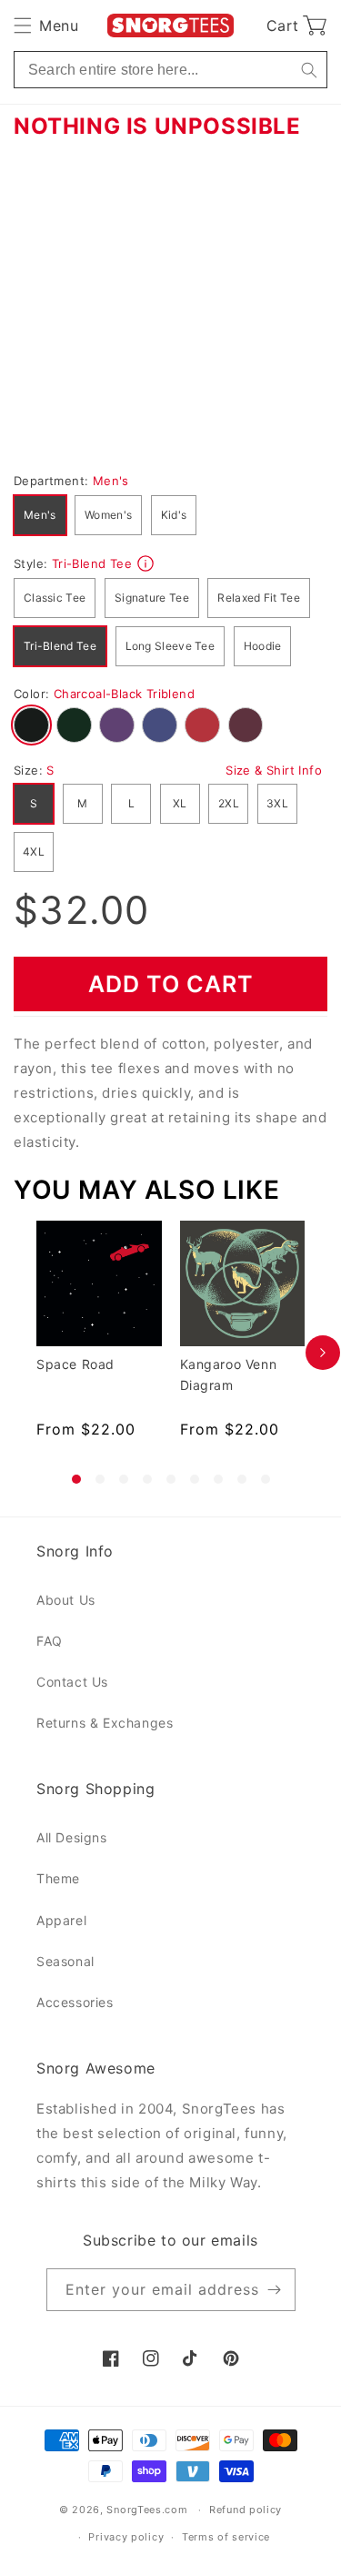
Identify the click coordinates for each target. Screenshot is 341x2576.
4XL (34, 852)
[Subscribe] (275, 2290)
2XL (229, 803)
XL (180, 803)
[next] (323, 1352)
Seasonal (65, 1961)
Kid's (174, 515)
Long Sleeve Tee (170, 646)
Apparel (61, 1920)
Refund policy (246, 2510)
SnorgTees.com (147, 2510)
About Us (66, 1600)
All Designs (72, 1837)
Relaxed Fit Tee (259, 598)
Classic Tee (55, 598)
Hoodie (263, 646)
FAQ (50, 1641)
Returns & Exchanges (105, 1723)
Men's (40, 515)
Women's (108, 515)
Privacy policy (126, 2537)
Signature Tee (152, 598)
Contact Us (72, 1682)
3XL (277, 803)
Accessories (75, 2002)
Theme (58, 1878)
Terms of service (226, 2537)
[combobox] (170, 70)
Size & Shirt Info (274, 770)
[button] (46, 25)
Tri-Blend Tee (60, 646)
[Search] (309, 70)
